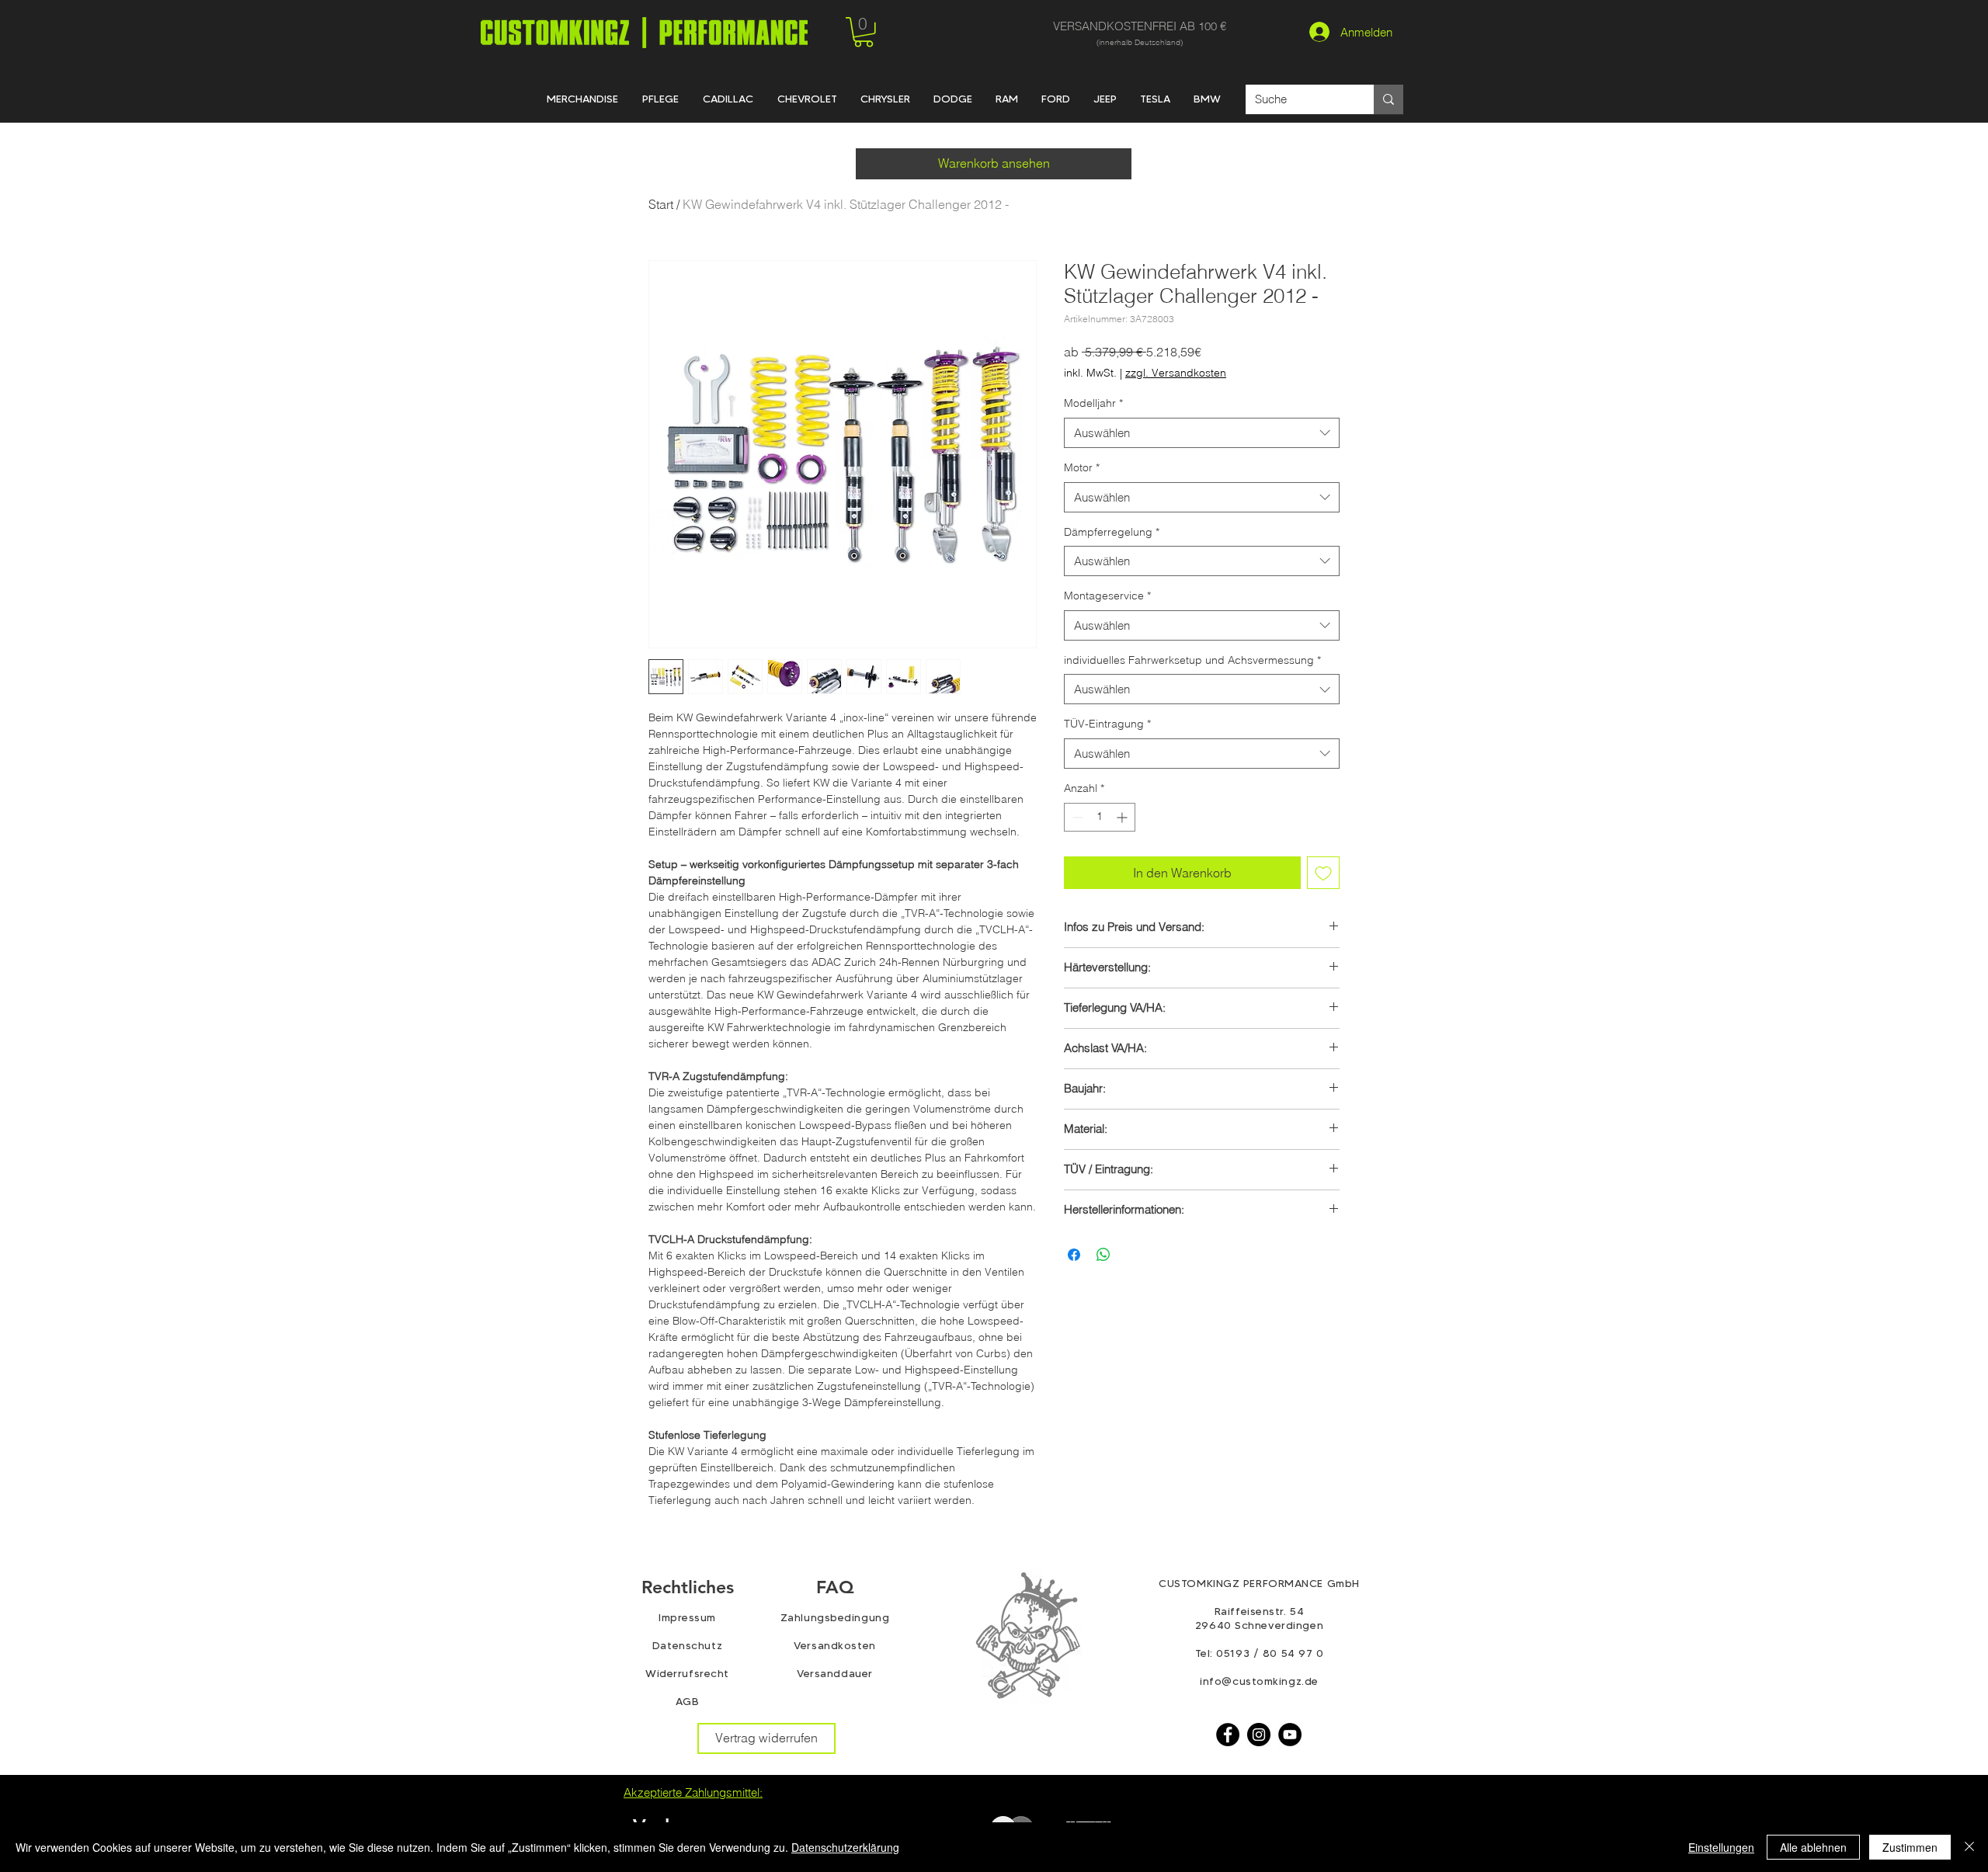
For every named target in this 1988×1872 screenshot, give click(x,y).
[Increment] (1123, 817)
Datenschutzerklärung (845, 1847)
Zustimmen (1910, 1847)
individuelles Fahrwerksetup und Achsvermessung (1192, 660)
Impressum (687, 1617)
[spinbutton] (1100, 817)
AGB (688, 1701)
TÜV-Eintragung (1107, 724)
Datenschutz (687, 1645)
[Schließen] (1969, 1847)
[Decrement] (1076, 817)
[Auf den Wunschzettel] (1323, 873)
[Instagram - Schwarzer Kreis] (1259, 1735)
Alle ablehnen (1813, 1847)
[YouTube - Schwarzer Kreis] (1290, 1735)
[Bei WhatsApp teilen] (1103, 1255)
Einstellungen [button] (1721, 1847)
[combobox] (1202, 433)
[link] (864, 32)
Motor (1082, 467)
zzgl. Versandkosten (1176, 373)
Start (661, 204)
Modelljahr (1093, 403)
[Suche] (1388, 99)
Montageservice (1107, 596)
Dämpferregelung (1112, 532)
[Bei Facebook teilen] (1074, 1255)
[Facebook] (1228, 1735)
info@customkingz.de (1259, 1681)
